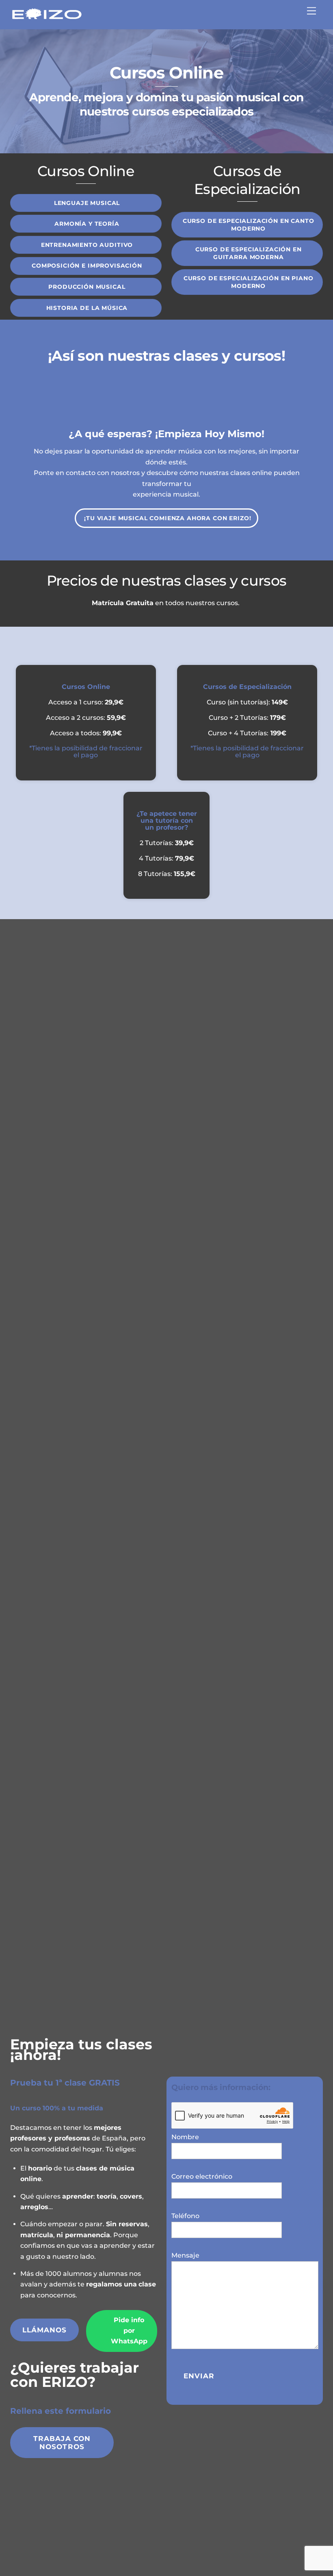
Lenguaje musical (87, 203)
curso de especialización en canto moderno (249, 225)
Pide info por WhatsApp (129, 2331)
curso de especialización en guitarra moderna (249, 253)
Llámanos (45, 2330)
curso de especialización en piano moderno (249, 282)
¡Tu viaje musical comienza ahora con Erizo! (168, 518)
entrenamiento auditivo (87, 245)
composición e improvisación (87, 266)
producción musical (87, 287)
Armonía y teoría (87, 224)
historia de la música (87, 308)
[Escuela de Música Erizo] (47, 19)
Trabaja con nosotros (62, 2443)
